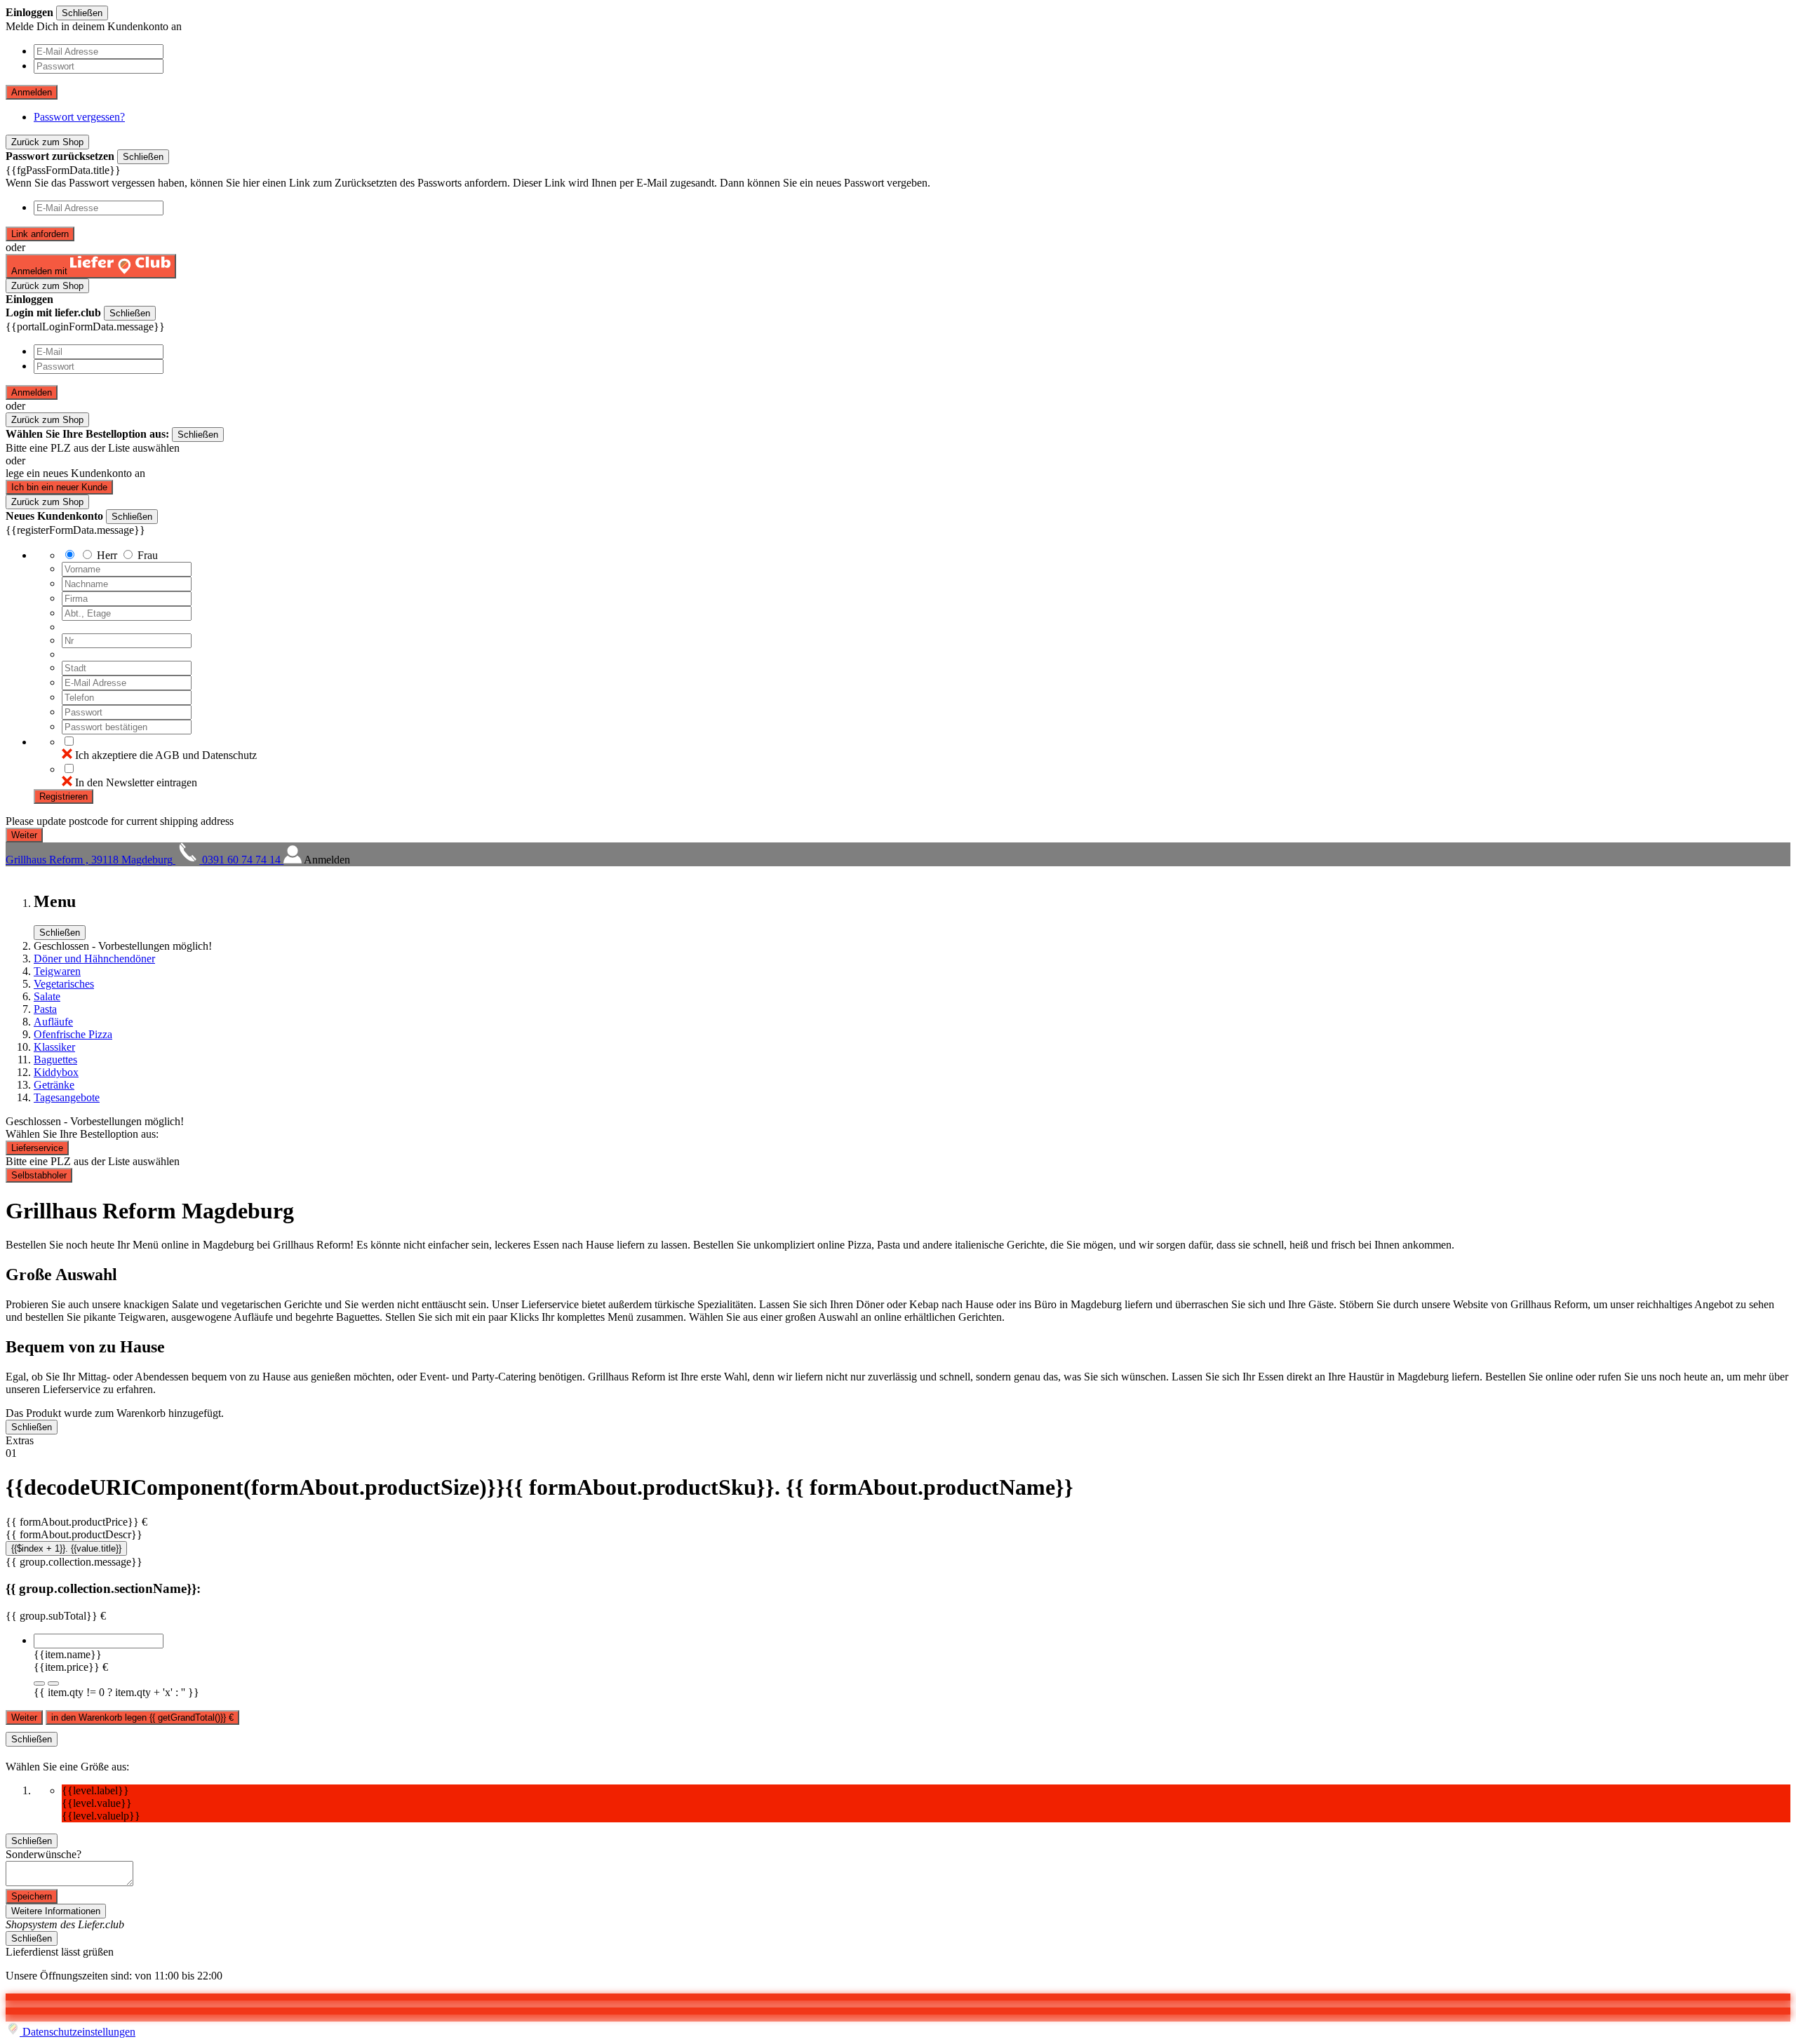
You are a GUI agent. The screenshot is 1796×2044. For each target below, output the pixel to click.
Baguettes (55, 1060)
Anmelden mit (41, 271)
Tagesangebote (67, 1097)
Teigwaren (57, 971)
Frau (148, 555)
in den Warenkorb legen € (142, 1717)
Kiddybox (56, 1072)
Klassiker (54, 1047)
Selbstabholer (39, 1175)
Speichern (32, 1896)
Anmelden (32, 92)
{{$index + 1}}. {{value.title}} (66, 1548)
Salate (47, 996)
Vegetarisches (64, 984)
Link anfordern (40, 234)
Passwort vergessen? (79, 117)
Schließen (82, 13)
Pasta (45, 1009)
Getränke (54, 1085)
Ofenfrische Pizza (73, 1034)
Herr (107, 555)
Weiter (24, 1717)
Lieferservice (37, 1148)
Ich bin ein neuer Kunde (59, 487)
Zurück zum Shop (47, 142)
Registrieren (63, 796)
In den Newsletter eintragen (136, 782)
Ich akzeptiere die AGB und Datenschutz (166, 755)
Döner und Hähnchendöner (94, 959)
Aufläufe (53, 1022)
